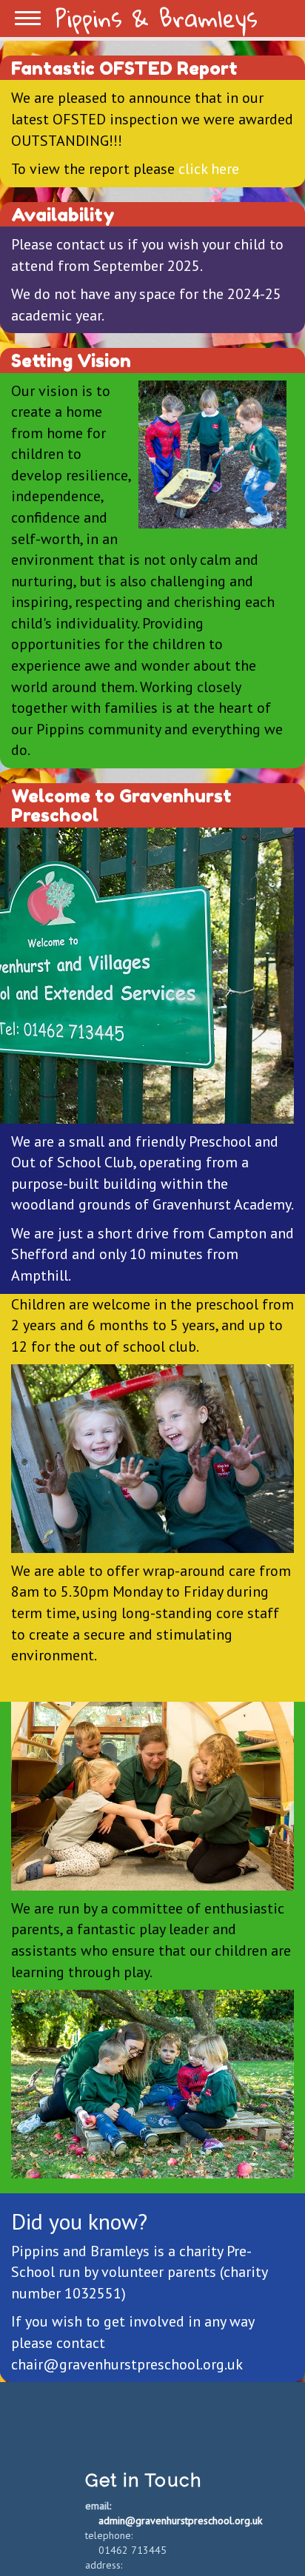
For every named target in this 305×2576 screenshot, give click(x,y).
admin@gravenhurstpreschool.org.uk (180, 2520)
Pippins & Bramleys (157, 19)
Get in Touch (143, 2480)
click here (209, 169)
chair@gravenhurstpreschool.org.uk (127, 2364)
